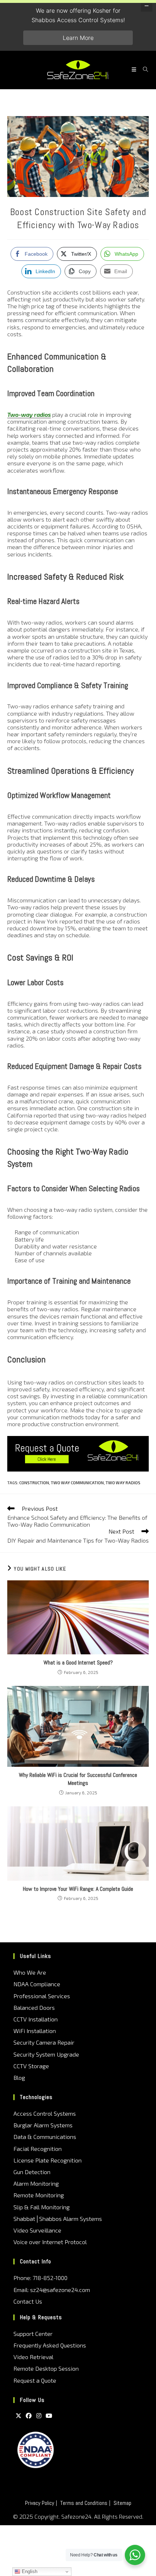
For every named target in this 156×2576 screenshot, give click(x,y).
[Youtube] (49, 2415)
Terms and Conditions (84, 2503)
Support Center (33, 2334)
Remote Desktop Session (46, 2368)
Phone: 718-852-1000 (40, 2278)
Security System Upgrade (46, 2054)
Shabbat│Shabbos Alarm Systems (58, 2219)
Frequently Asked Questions (50, 2345)
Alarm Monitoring (36, 2183)
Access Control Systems (45, 2113)
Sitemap (122, 2503)
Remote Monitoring (39, 2195)
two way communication (77, 1483)
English (29, 2571)
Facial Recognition (38, 2149)
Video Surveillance (37, 2230)
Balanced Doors (34, 2007)
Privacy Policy (40, 2503)
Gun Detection (32, 2172)
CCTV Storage (31, 2066)
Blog (19, 2077)
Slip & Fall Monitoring (42, 2207)
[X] (19, 2415)
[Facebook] (29, 2415)
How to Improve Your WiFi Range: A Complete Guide (78, 1889)
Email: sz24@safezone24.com (52, 2290)
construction (34, 1483)
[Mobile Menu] (135, 70)
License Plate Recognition (48, 2160)
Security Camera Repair (44, 2042)
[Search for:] (143, 70)
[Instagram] (39, 2415)
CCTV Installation (36, 2019)
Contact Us (28, 2301)
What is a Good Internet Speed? (78, 1663)
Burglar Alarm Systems (43, 2125)
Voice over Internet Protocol (50, 2242)
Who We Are (30, 1972)
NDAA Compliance (37, 1984)
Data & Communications (45, 2137)
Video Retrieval (33, 2357)
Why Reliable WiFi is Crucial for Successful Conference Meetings (78, 1779)
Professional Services (42, 1996)
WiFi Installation (35, 2031)
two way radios (123, 1483)
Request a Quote (35, 2380)
